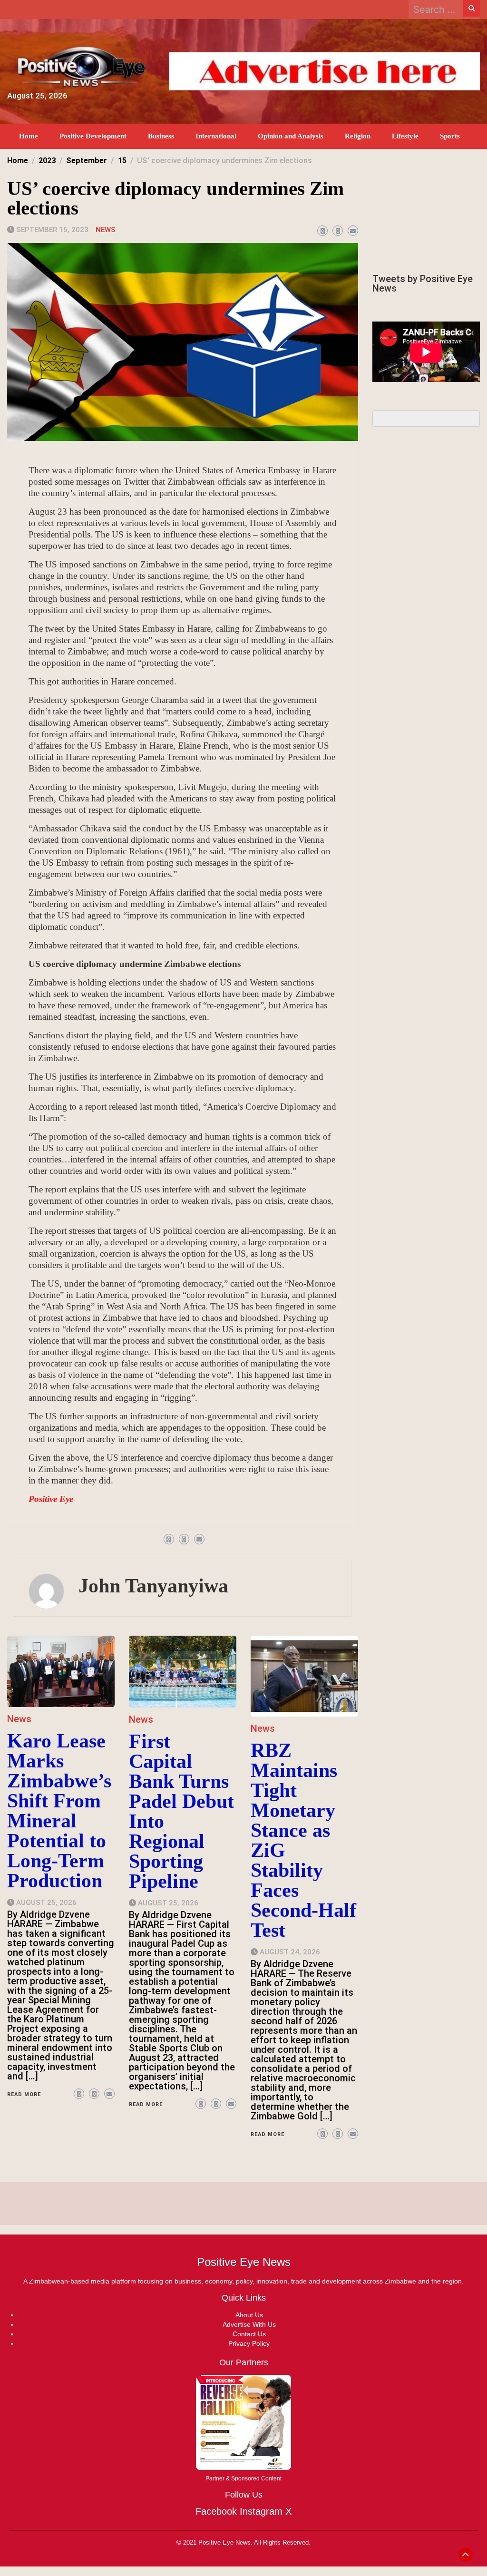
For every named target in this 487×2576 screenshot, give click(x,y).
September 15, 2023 (52, 230)
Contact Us (249, 2334)
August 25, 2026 (46, 1903)
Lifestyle (405, 136)
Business (161, 136)
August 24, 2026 (290, 1952)
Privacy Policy (249, 2343)
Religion (358, 136)
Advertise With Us (249, 2324)
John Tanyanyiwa (153, 1586)
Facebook (216, 2511)
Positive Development (93, 136)
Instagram (261, 2511)
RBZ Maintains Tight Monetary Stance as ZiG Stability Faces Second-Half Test (303, 1840)
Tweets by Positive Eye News (423, 283)
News (106, 230)
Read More (24, 2094)
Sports (450, 136)
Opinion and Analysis (291, 136)
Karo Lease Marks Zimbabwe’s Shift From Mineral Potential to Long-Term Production (59, 1811)
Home (29, 136)
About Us (249, 2315)
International (216, 136)
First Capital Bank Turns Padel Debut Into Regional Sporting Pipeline (181, 1811)
